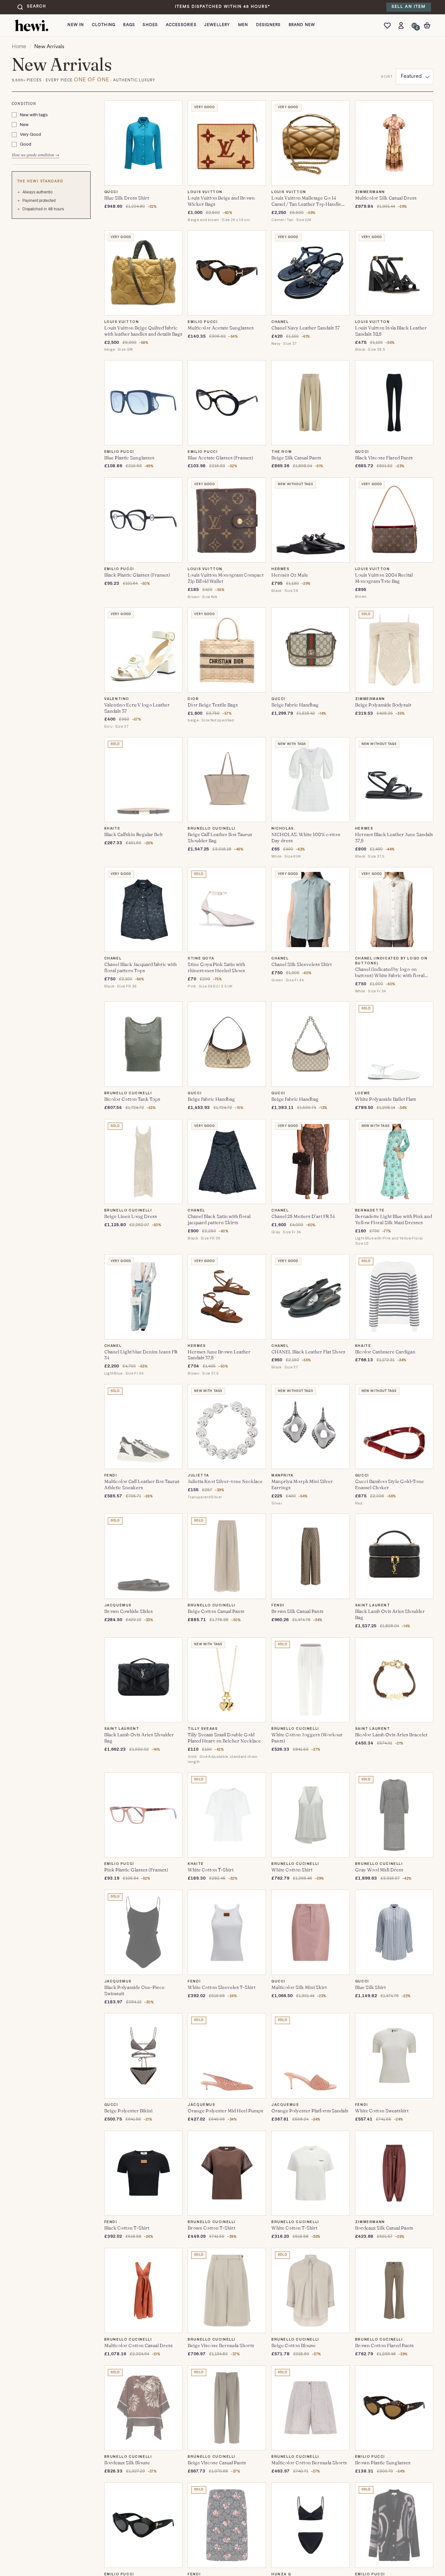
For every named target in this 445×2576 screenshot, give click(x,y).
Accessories (181, 25)
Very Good (30, 135)
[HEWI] (32, 25)
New (24, 125)
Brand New (302, 25)
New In (76, 25)
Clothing (104, 25)
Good (26, 144)
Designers (268, 25)
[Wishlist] (389, 25)
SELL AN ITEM (409, 7)
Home (19, 46)
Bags (129, 25)
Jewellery (217, 25)
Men (243, 25)
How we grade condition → (36, 155)
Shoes (150, 25)
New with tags (34, 115)
